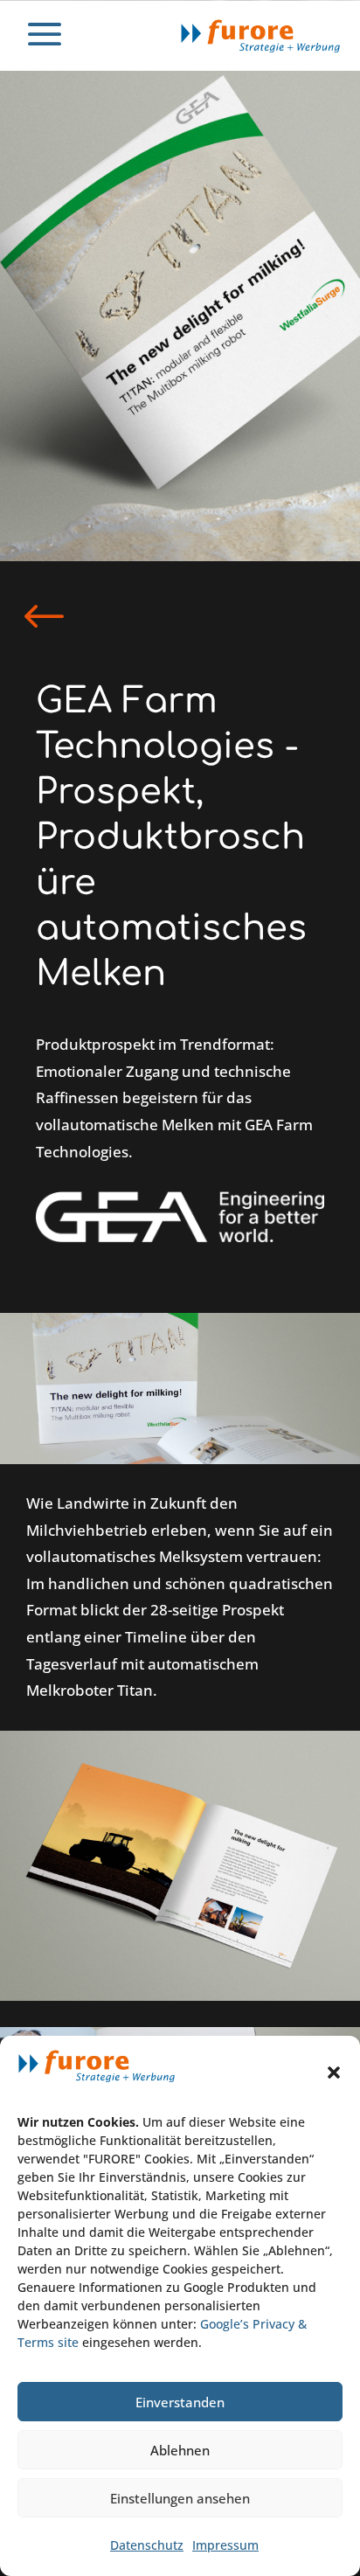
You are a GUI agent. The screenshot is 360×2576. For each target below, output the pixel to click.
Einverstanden (180, 2402)
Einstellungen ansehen (180, 2498)
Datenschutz (147, 2545)
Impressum (225, 2545)
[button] (334, 2073)
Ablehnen (180, 2450)
